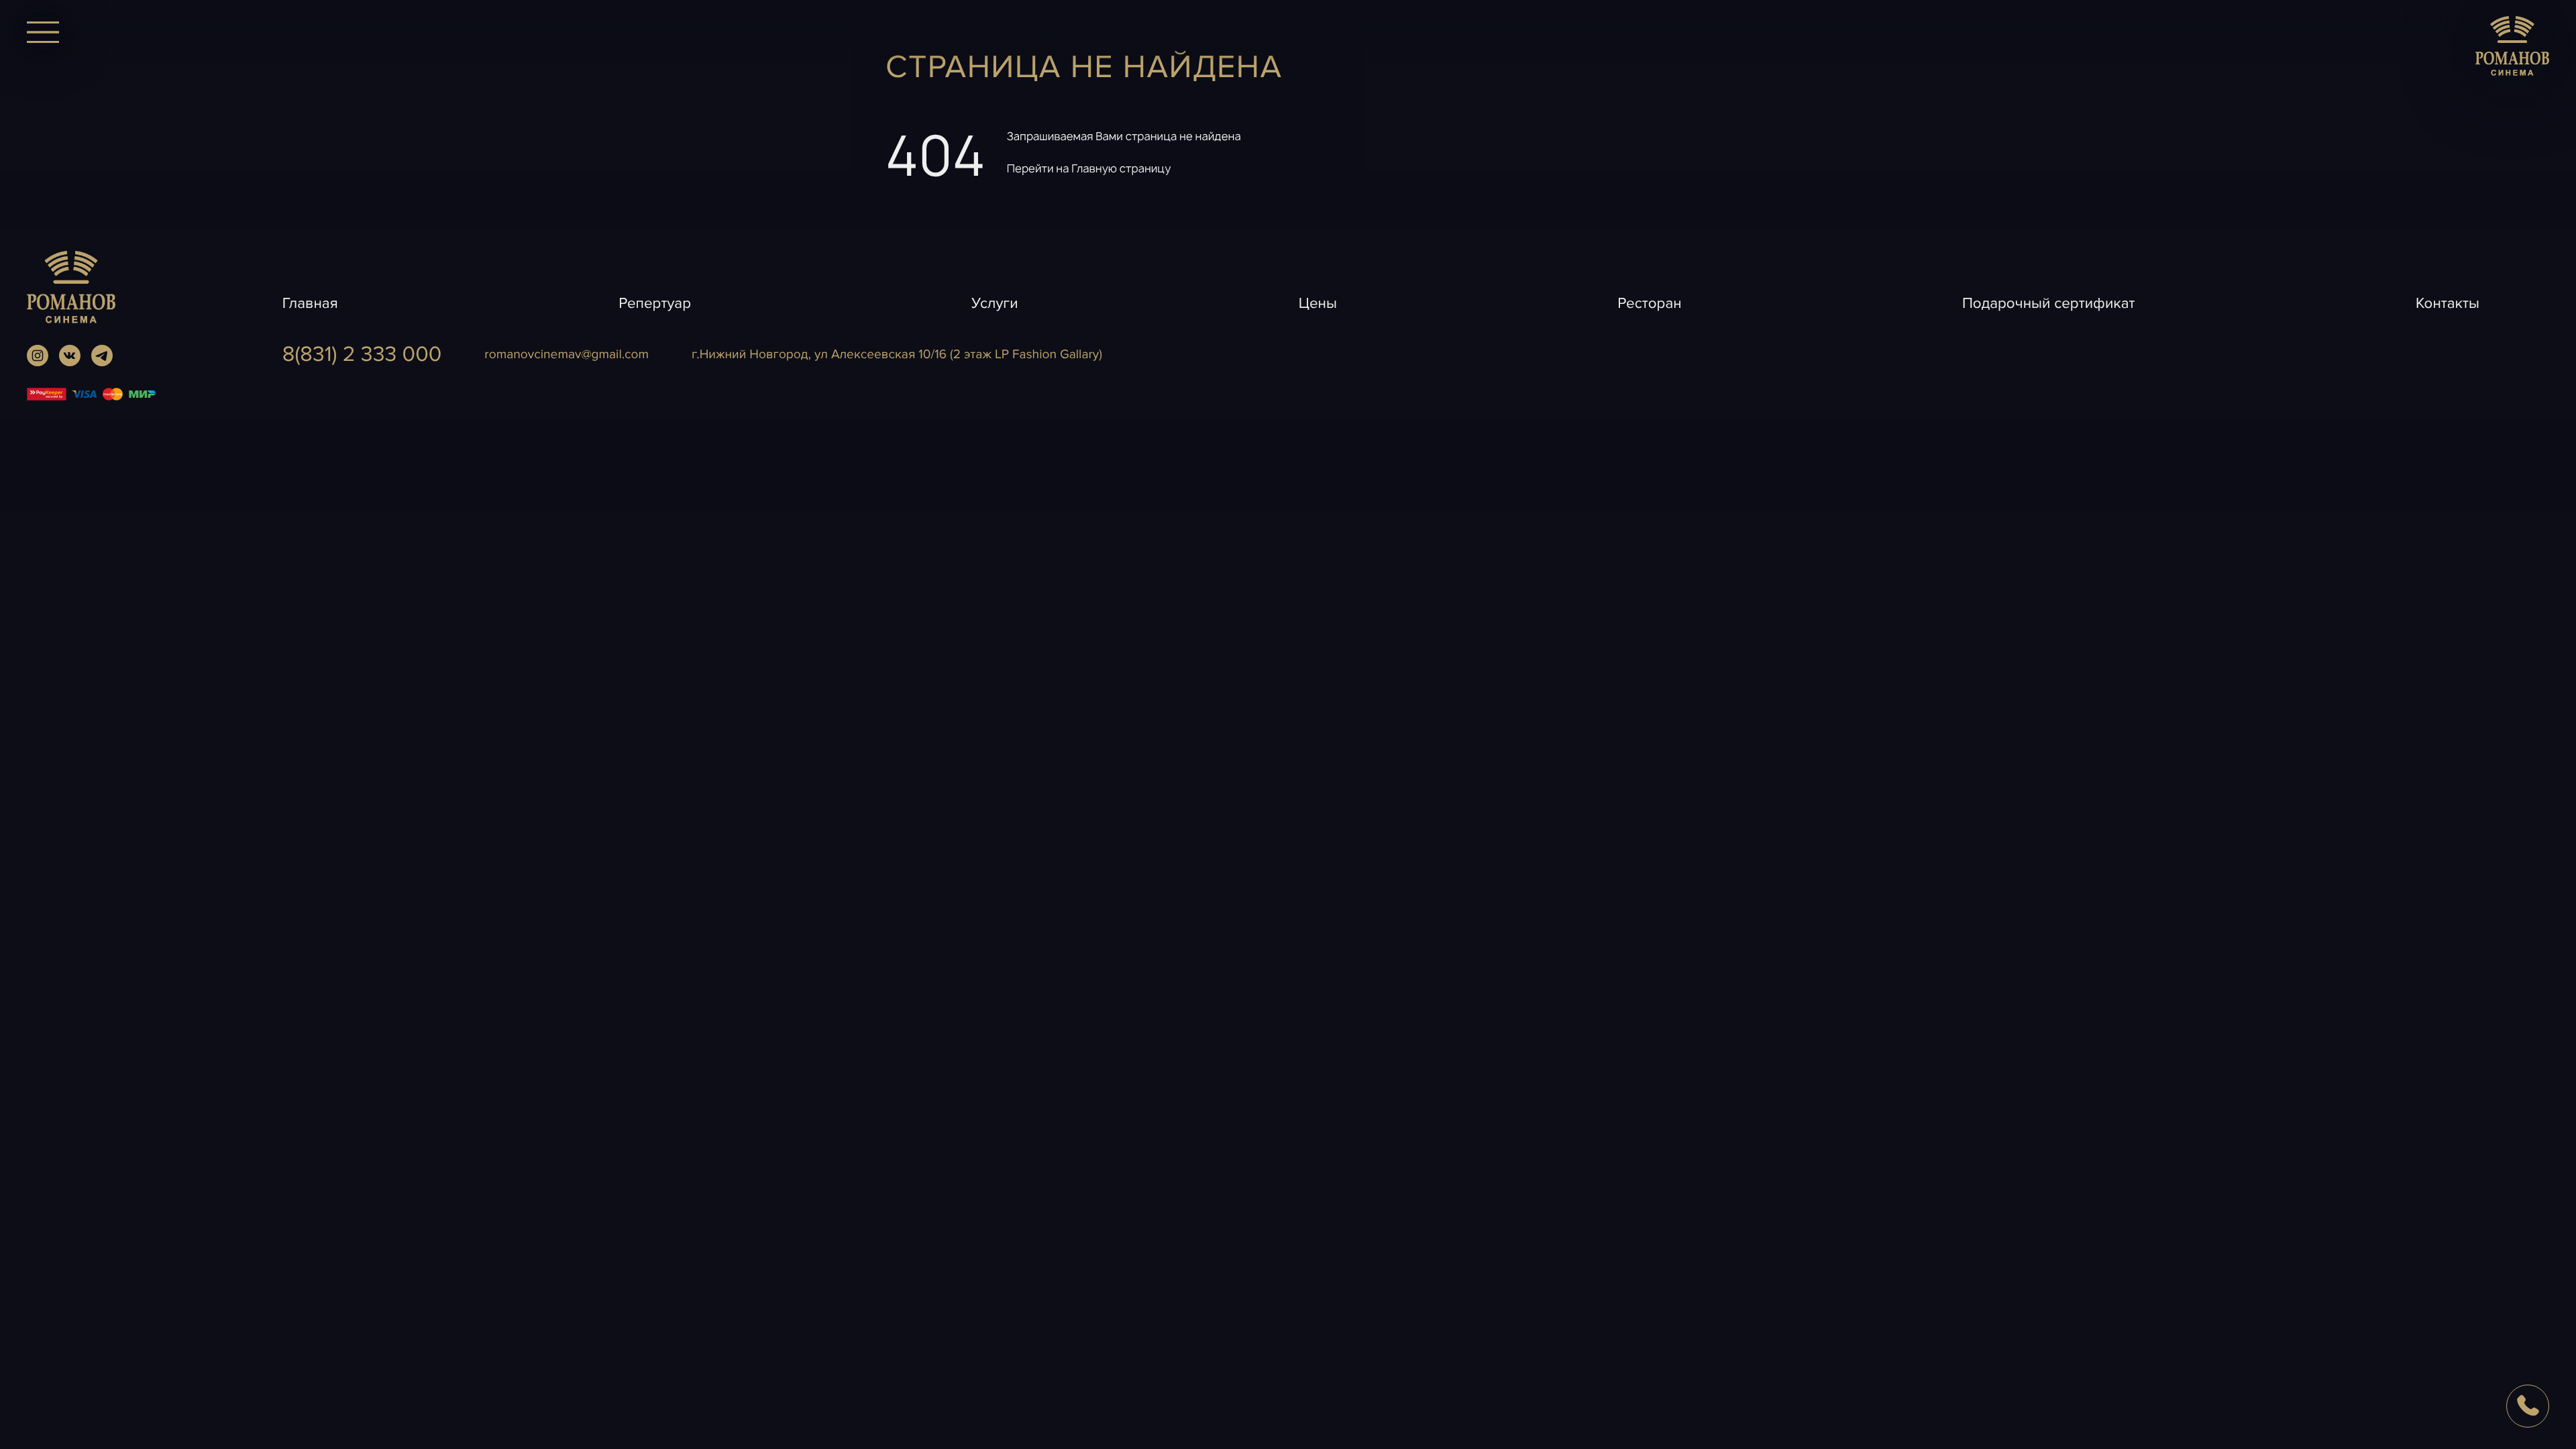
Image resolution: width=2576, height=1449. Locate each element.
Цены (1318, 303)
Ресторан (1649, 303)
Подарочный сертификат (2049, 303)
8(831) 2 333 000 (362, 355)
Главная (310, 303)
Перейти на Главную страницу (1089, 169)
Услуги (995, 303)
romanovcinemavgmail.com (567, 354)
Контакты (2448, 303)
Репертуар (655, 303)
